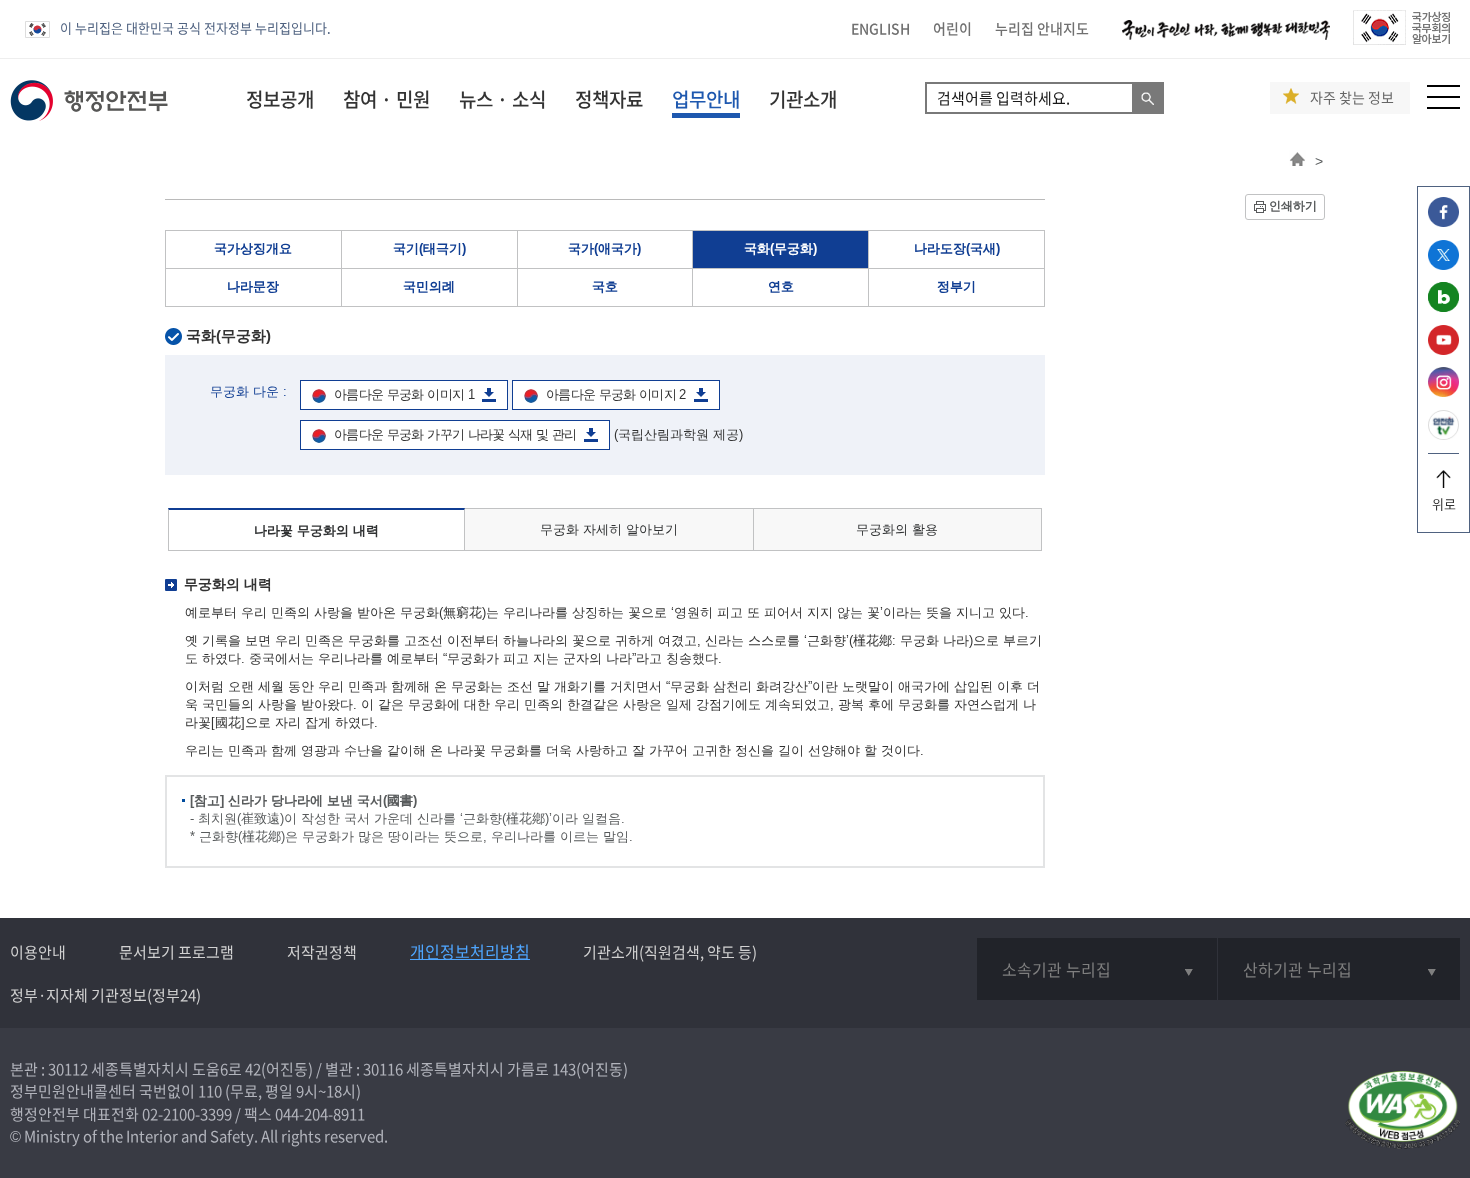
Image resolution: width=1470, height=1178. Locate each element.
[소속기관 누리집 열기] (1097, 969)
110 (210, 1091)
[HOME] (1297, 161)
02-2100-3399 (187, 1114)
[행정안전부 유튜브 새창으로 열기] (1443, 349)
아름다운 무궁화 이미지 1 (404, 394)
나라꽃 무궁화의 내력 (316, 530)
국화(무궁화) (780, 248)
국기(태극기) (429, 248)
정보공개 (280, 99)
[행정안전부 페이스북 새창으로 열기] (1443, 221)
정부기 (956, 286)
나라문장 (253, 286)
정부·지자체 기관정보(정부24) (105, 995)
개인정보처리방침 (470, 951)
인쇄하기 (1293, 206)
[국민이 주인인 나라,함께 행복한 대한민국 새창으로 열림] (1226, 39)
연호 (781, 286)
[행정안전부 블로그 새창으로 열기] (1443, 306)
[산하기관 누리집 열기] (1339, 969)
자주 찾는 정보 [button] (1352, 97)
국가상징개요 (253, 248)
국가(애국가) (604, 248)
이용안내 (38, 952)
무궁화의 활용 (897, 529)
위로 (1444, 503)
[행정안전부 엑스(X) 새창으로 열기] (1443, 264)
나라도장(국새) (957, 248)
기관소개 (803, 99)
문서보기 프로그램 (176, 952)
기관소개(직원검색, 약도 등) (670, 952)
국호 (605, 286)
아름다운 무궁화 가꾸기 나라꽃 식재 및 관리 (455, 434)
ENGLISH (880, 28)
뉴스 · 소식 (502, 99)
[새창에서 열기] (1402, 1111)
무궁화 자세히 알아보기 (609, 529)
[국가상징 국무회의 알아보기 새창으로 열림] (1401, 39)
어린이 (952, 28)
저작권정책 (322, 952)
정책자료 (609, 99)
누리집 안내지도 (1042, 28)
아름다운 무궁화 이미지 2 (616, 394)
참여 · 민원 (386, 99)
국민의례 (429, 286)
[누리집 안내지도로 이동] (1443, 103)
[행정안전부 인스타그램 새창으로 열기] (1443, 391)
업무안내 (706, 99)
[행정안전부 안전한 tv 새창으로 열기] (1443, 434)
